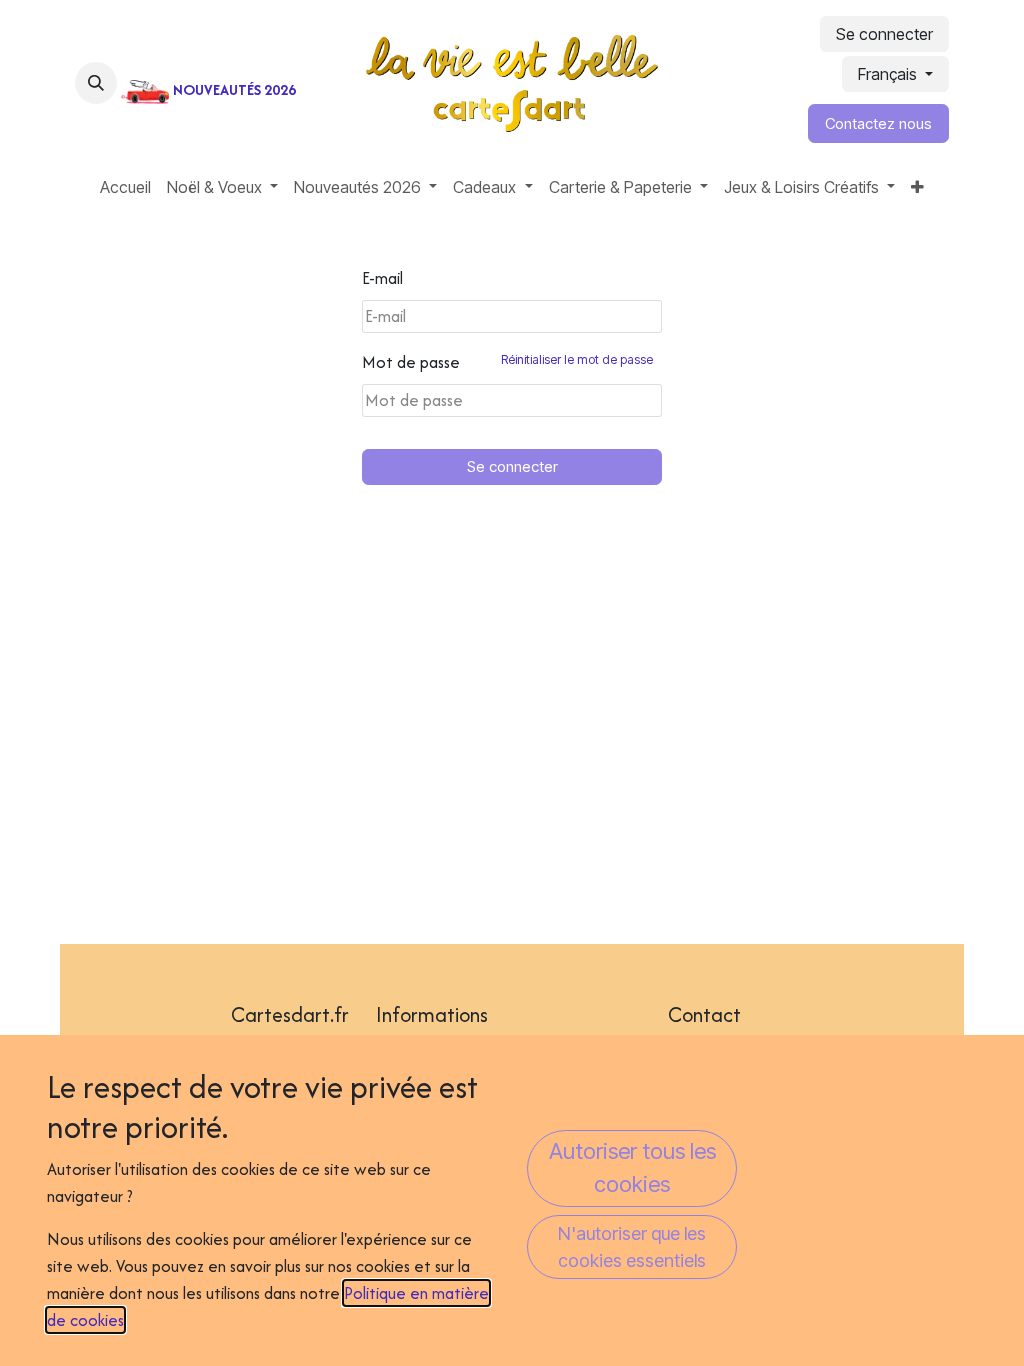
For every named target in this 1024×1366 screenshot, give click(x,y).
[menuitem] (125, 187)
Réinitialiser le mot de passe (577, 359)
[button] (96, 83)
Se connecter (884, 34)
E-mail (382, 278)
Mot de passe (507, 362)
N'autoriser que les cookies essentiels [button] (632, 1247)
